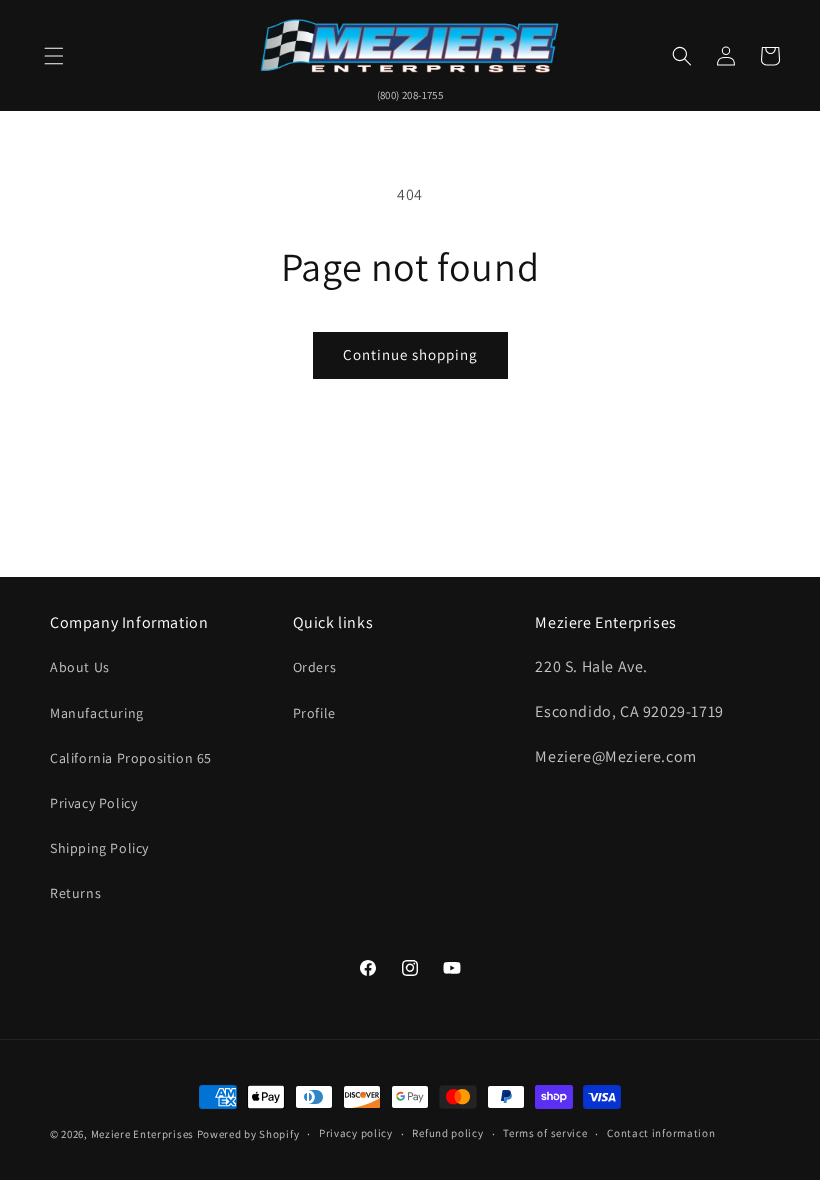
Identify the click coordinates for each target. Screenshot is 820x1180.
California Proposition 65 (131, 758)
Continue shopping (410, 354)
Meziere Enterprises (142, 1134)
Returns (75, 893)
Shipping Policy (99, 848)
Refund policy (447, 1133)
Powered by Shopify (248, 1134)
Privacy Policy (93, 803)
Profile (314, 713)
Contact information (661, 1133)
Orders (315, 667)
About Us (80, 667)
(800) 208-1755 (410, 95)
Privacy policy (356, 1133)
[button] (54, 56)
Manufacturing (97, 713)
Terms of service (545, 1133)
